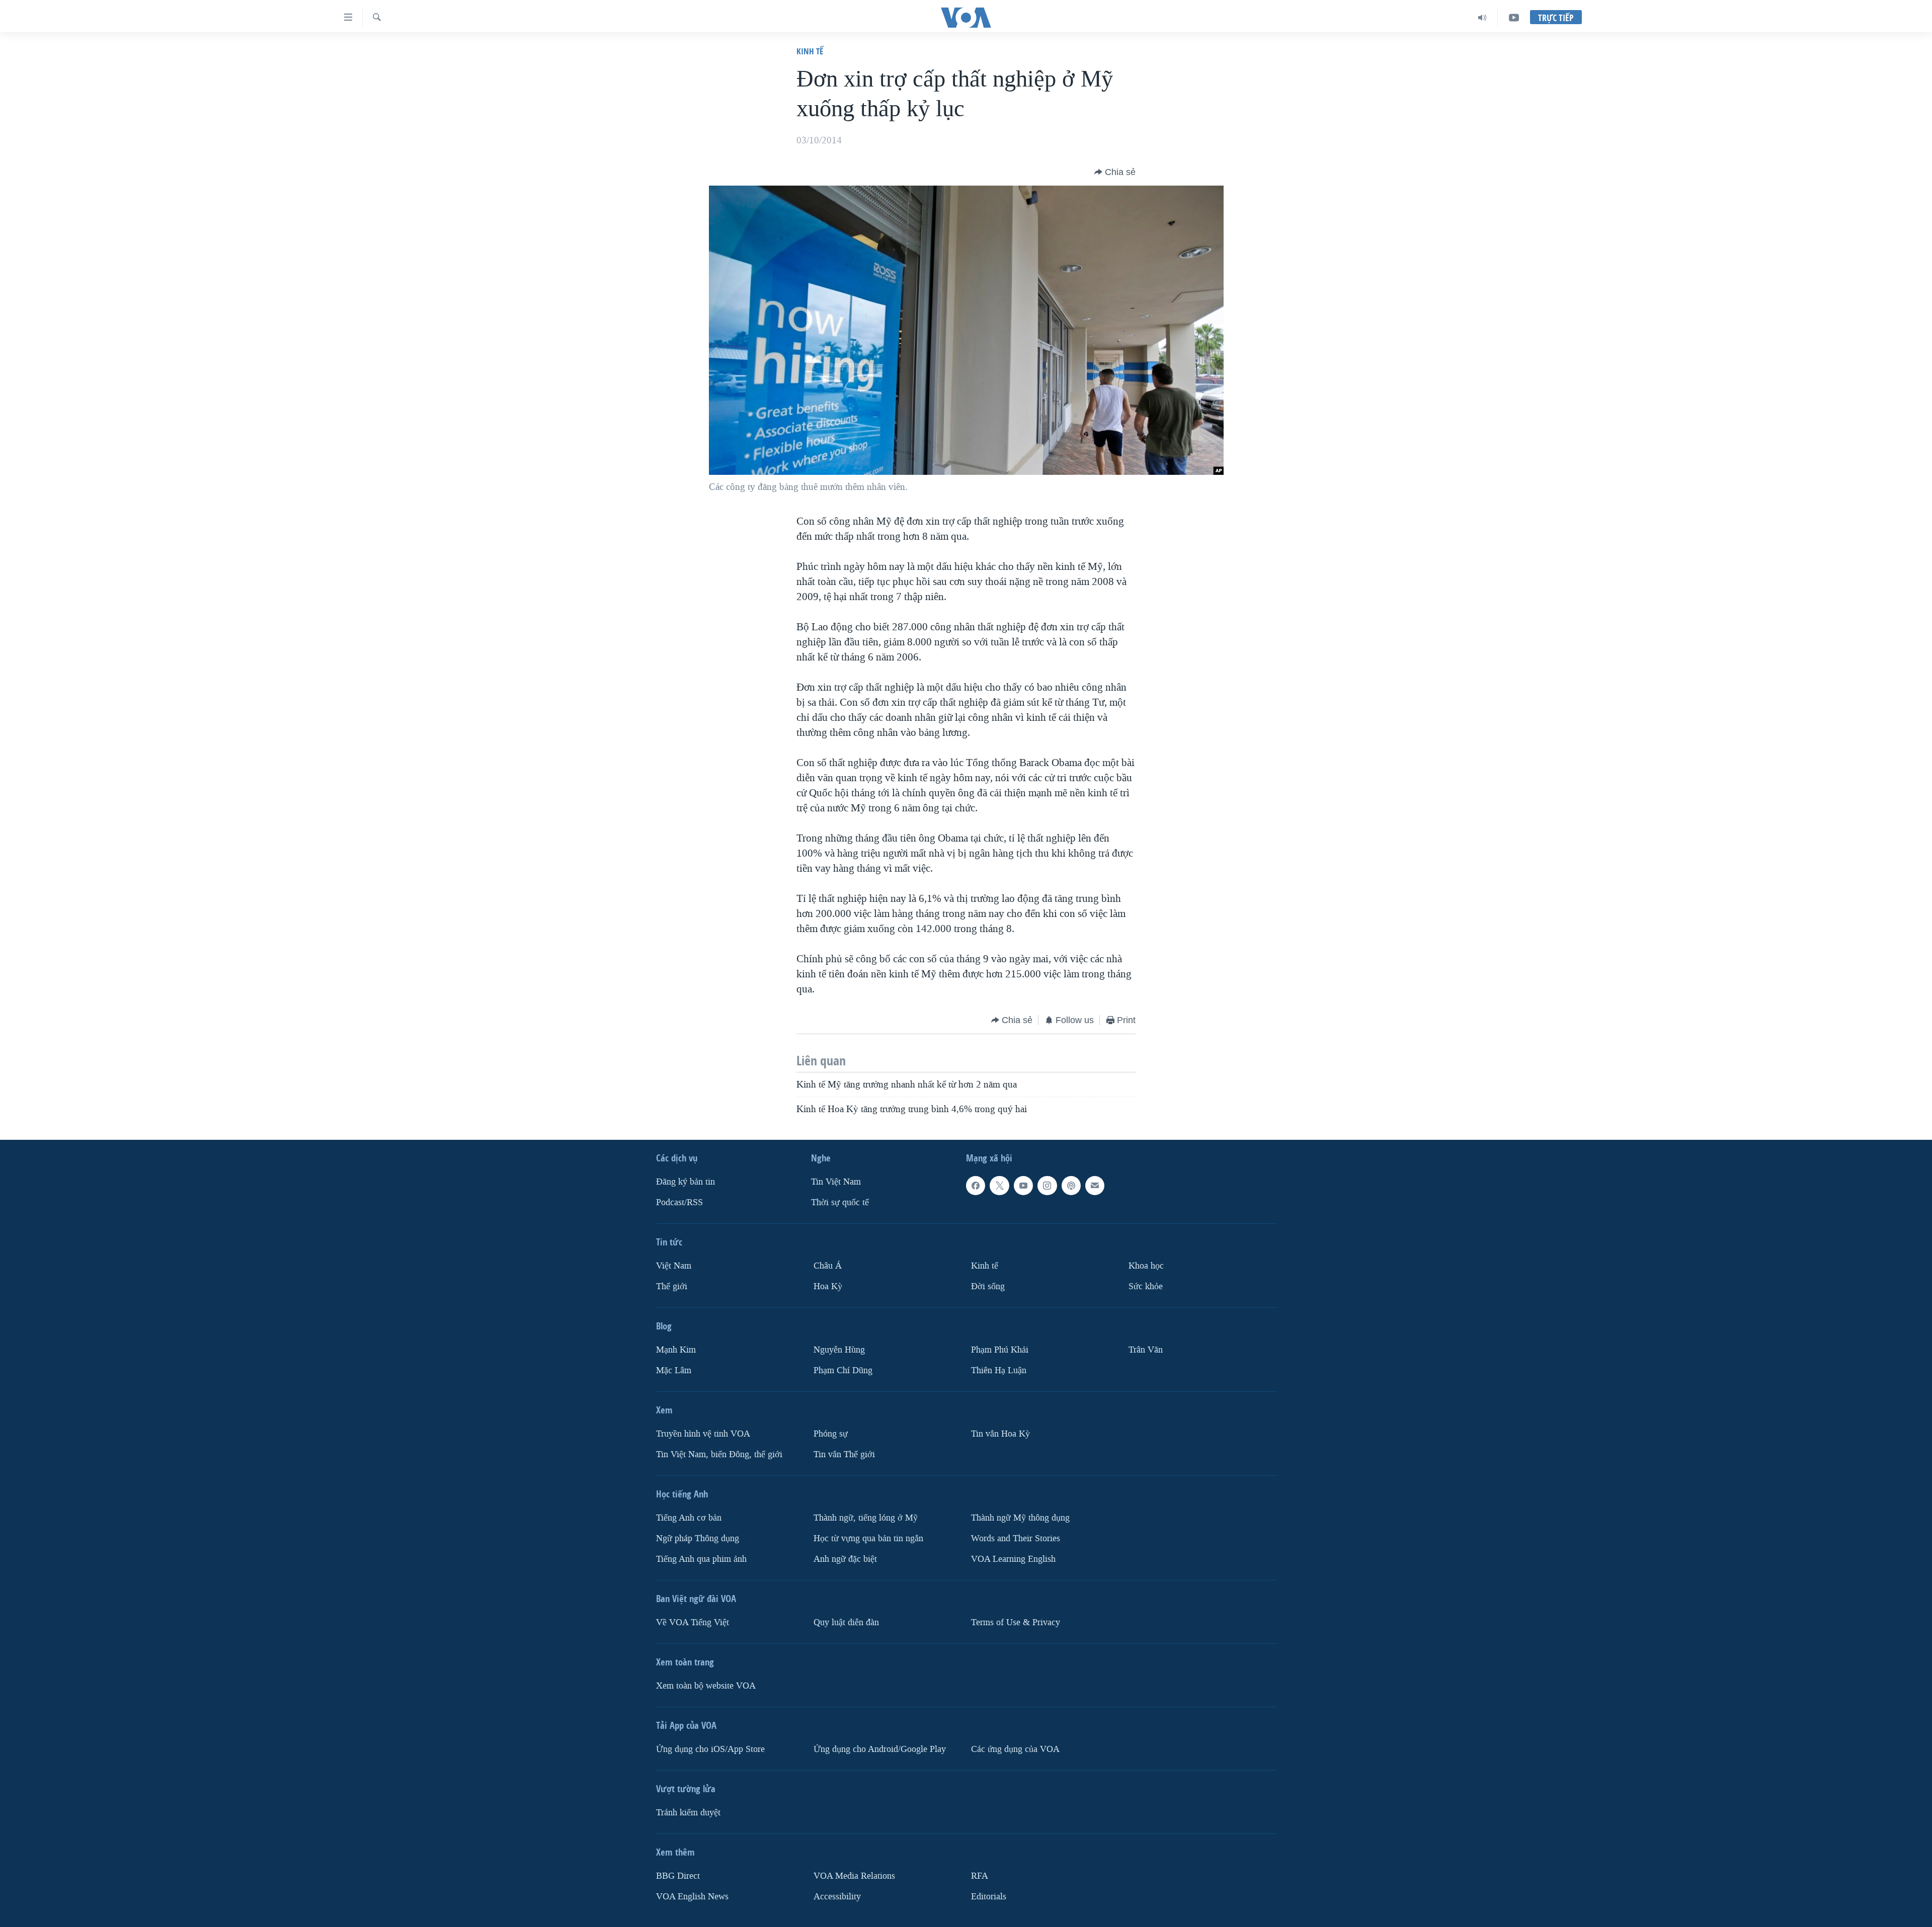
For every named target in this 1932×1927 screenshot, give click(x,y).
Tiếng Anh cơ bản (689, 1517)
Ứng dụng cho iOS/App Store (710, 1749)
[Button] (1115, 172)
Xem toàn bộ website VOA (706, 1685)
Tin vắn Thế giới (844, 1454)
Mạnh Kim (676, 1350)
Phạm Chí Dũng (843, 1370)
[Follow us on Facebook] (976, 1186)
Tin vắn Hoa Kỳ (1000, 1433)
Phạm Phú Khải (1000, 1350)
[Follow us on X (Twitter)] (999, 1186)
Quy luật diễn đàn (846, 1622)
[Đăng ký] (1095, 1186)
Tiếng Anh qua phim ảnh (701, 1559)
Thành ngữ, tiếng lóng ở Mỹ (866, 1517)
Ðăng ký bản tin (686, 1182)
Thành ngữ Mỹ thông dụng (1020, 1517)
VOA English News (692, 1896)
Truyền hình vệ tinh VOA (703, 1433)
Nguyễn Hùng (839, 1350)
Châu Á (828, 1266)
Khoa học (1146, 1266)
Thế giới (672, 1286)
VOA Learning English (1013, 1559)
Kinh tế (810, 51)
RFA (980, 1875)
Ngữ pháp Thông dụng (698, 1538)
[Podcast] (1071, 1186)
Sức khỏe (1146, 1286)
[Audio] (1482, 18)
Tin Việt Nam (836, 1182)
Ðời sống (988, 1286)
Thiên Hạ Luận (999, 1370)
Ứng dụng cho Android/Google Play (880, 1749)
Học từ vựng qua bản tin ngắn (868, 1538)
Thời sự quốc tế (840, 1202)
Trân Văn (1146, 1350)
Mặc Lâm (674, 1370)
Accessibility (837, 1896)
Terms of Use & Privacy (1016, 1622)
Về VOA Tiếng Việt (693, 1622)
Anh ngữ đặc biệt (845, 1559)
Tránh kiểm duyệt (688, 1812)
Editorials (989, 1896)
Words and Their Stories (1016, 1538)
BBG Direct (678, 1875)
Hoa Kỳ (828, 1286)
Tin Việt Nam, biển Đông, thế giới (719, 1454)
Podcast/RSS (679, 1202)
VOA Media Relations (854, 1875)
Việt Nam (674, 1266)
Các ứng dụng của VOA (1015, 1749)
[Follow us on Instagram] (1047, 1186)
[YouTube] (1514, 18)
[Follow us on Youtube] (1023, 1186)
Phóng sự (831, 1433)
